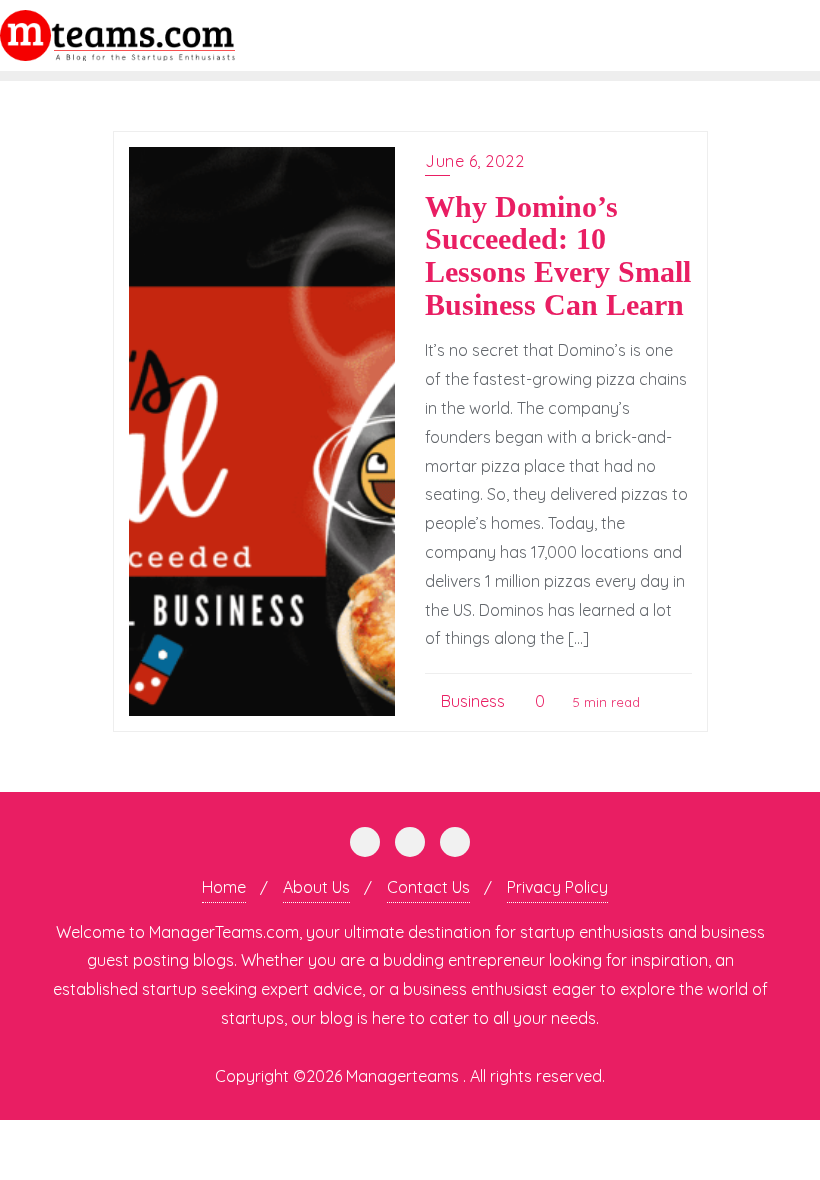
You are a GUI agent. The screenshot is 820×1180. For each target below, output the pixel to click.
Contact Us (428, 887)
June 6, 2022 (474, 161)
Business (471, 701)
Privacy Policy (557, 887)
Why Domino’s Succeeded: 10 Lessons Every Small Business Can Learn (558, 256)
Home (224, 887)
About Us (316, 887)
